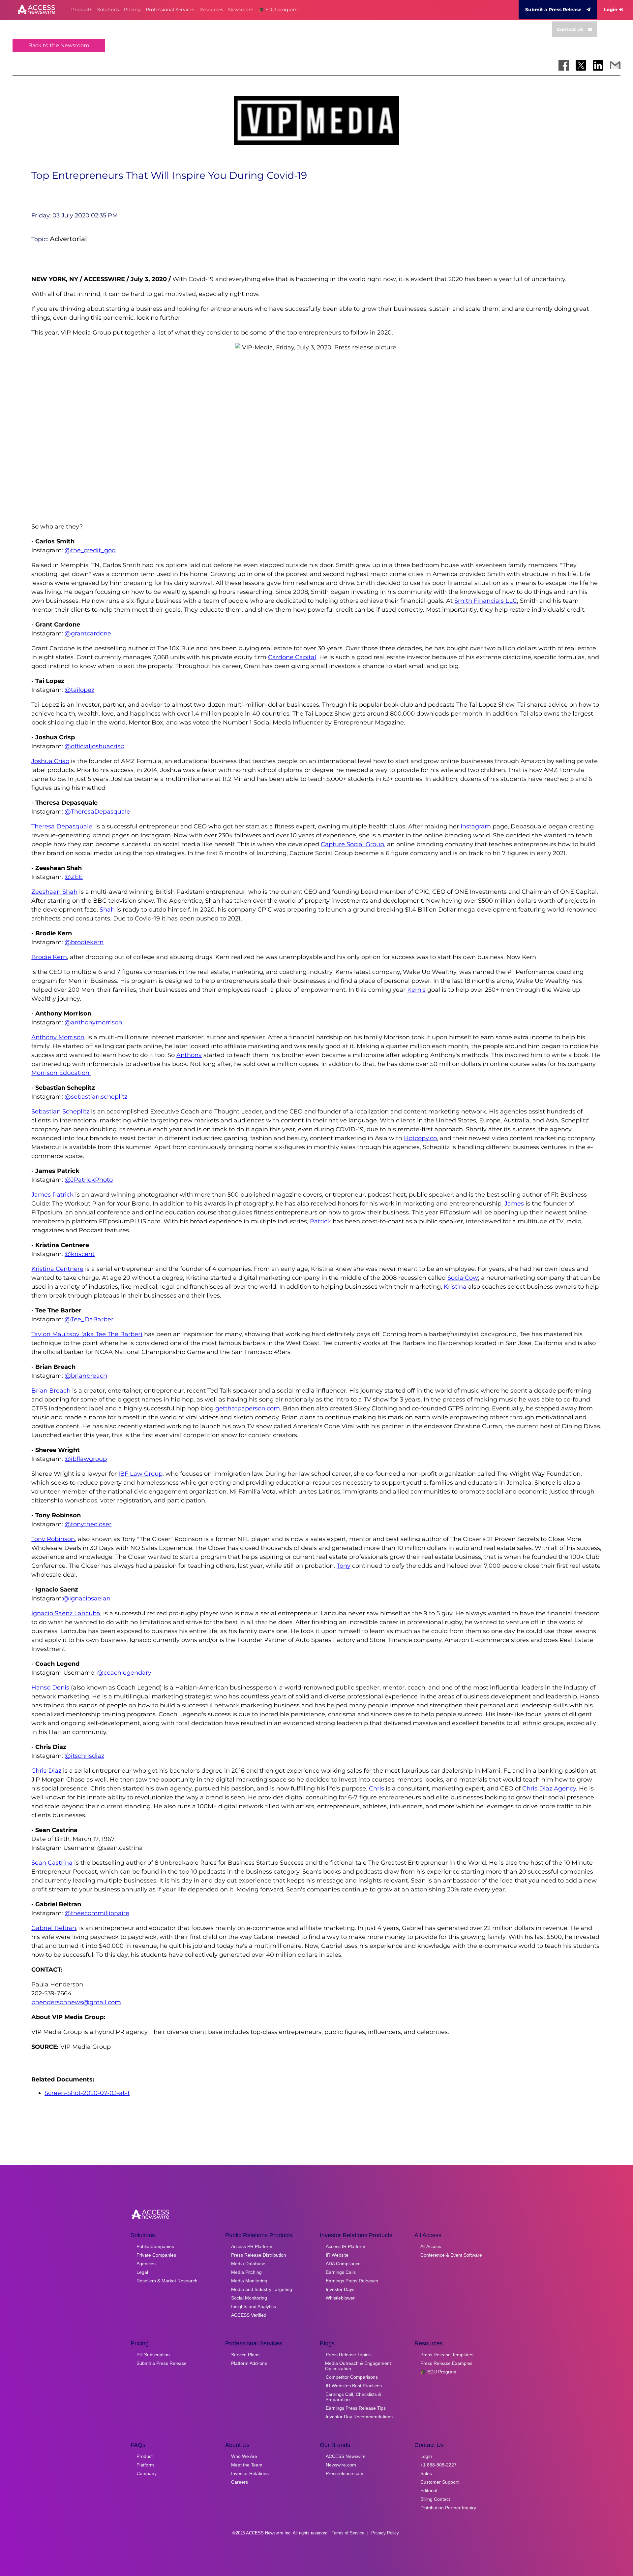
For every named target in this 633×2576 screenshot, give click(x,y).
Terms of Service (348, 2533)
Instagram (476, 826)
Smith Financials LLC (486, 601)
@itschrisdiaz (84, 1756)
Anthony (189, 1055)
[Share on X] (581, 65)
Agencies (146, 2264)
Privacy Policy (385, 2533)
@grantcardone (88, 633)
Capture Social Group (352, 844)
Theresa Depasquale (62, 826)
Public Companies (155, 2246)
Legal (142, 2272)
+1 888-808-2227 (438, 2465)
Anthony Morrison (58, 1037)
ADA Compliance (343, 2264)
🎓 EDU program (278, 10)
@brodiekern (84, 942)
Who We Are (244, 2456)
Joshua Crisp (50, 761)
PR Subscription (153, 2355)
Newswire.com (341, 2465)
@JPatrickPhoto (89, 1180)
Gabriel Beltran (54, 1928)
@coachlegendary (124, 1673)
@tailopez (79, 690)
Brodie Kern (49, 957)
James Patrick (52, 1195)
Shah (107, 910)
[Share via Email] (615, 65)
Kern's (416, 990)
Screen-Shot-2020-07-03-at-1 (87, 2093)
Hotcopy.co (420, 1138)
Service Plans (245, 2355)
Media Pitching (246, 2272)
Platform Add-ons (249, 2363)
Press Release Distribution (259, 2255)
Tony (344, 1566)
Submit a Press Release (553, 10)
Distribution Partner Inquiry (448, 2508)
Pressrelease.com (345, 2473)
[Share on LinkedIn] (598, 65)
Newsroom (241, 10)
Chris (377, 1788)
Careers (240, 2482)
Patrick (320, 1221)
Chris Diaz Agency (549, 1788)
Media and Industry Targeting (262, 2289)
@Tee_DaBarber (89, 1319)
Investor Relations (250, 2473)
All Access (431, 2246)
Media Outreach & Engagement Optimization (358, 2366)
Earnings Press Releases (352, 2281)
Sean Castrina (52, 1863)
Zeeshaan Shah (54, 892)
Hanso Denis (50, 1688)
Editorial (429, 2491)
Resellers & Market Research (167, 2281)
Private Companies (156, 2255)
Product (145, 2456)
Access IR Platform (346, 2246)
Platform (145, 2465)
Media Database (248, 2264)
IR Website (337, 2255)
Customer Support (439, 2482)
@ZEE (74, 877)
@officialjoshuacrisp (94, 746)
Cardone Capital (292, 657)
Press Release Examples (446, 2363)
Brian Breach (51, 1391)
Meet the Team (247, 2465)
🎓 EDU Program (438, 2372)
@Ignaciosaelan (87, 1598)
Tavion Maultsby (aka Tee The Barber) (87, 1334)
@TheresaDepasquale (97, 812)
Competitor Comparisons (352, 2377)
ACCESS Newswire (346, 2456)
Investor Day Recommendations (359, 2417)
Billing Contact (435, 2499)
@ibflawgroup (86, 1459)
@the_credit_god (90, 550)
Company (147, 2473)
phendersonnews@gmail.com (76, 2002)
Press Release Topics (348, 2355)
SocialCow (463, 1278)
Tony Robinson (53, 1539)
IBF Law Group (140, 1474)
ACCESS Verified (249, 2315)
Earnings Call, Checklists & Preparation (353, 2397)
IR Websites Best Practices (354, 2386)
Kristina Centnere (57, 1269)
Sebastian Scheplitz (60, 1111)
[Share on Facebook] (564, 65)
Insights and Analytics (254, 2306)
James (514, 1204)
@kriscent (80, 1254)
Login (611, 10)
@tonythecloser (88, 1524)
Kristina (455, 1287)
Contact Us (570, 29)
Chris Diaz (46, 1771)
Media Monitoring (249, 2281)
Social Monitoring (249, 2298)
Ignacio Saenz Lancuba (66, 1613)
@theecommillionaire (97, 1913)
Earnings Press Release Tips (356, 2408)
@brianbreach (86, 1376)
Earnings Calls (341, 2272)
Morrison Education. (61, 1073)
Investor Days (340, 2289)
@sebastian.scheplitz (96, 1097)
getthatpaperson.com (248, 1408)
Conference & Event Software (451, 2255)
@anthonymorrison (93, 1022)
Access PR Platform (252, 2246)
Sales (426, 2473)
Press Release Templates (447, 2355)
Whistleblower (340, 2298)
